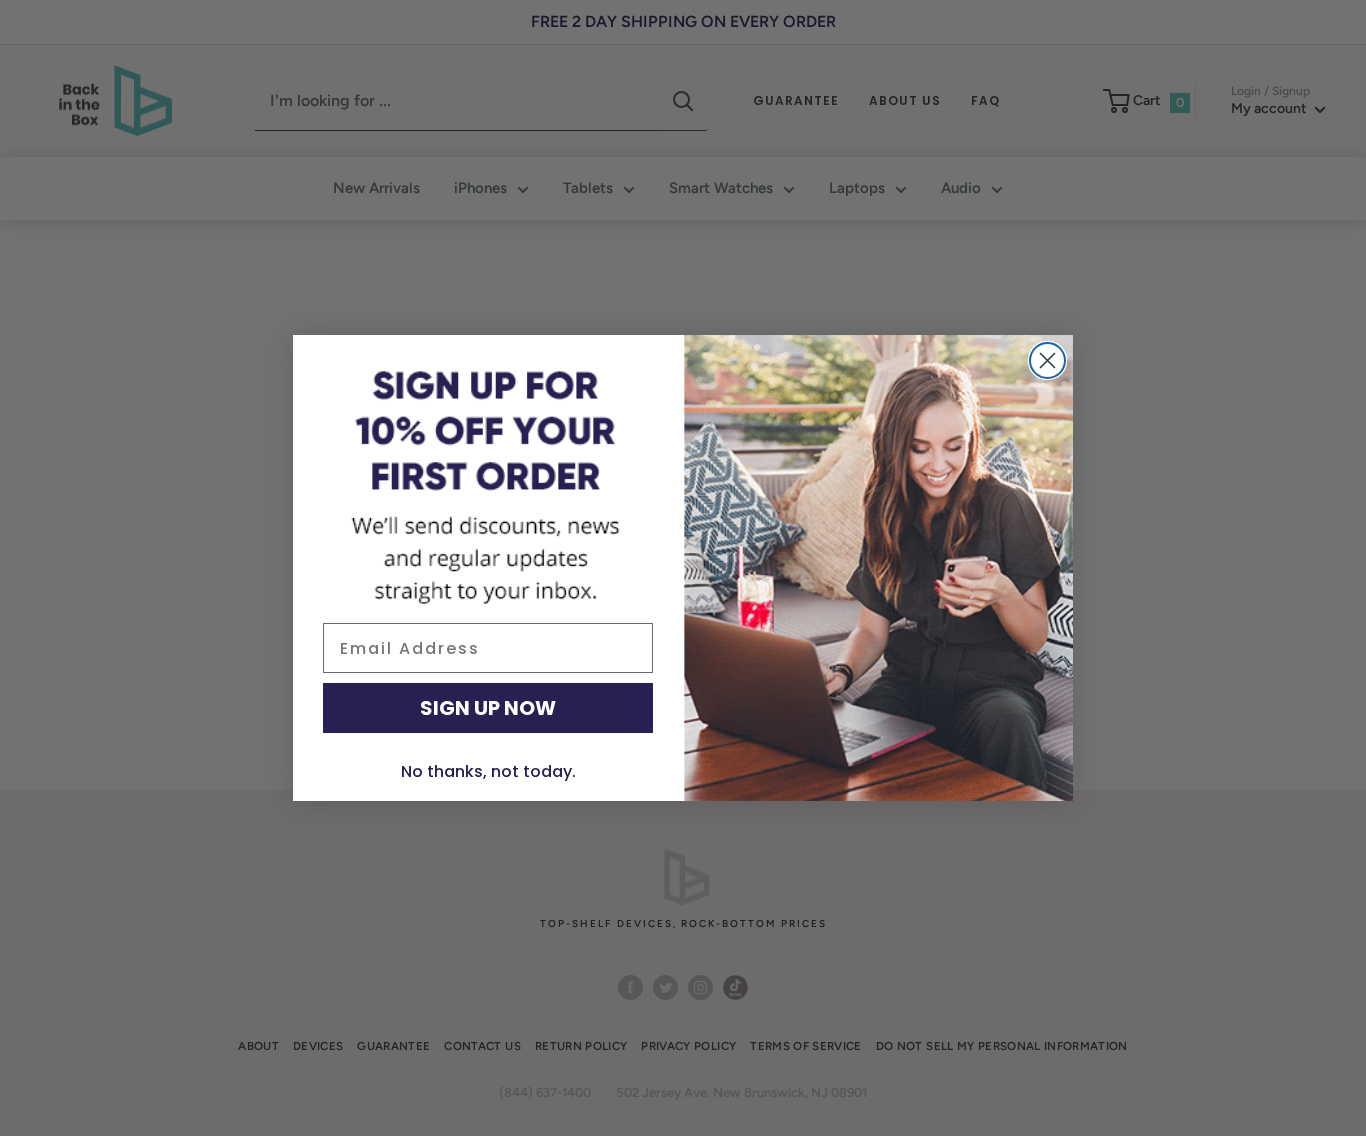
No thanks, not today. (488, 771)
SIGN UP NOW (488, 708)
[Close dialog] (1047, 360)
